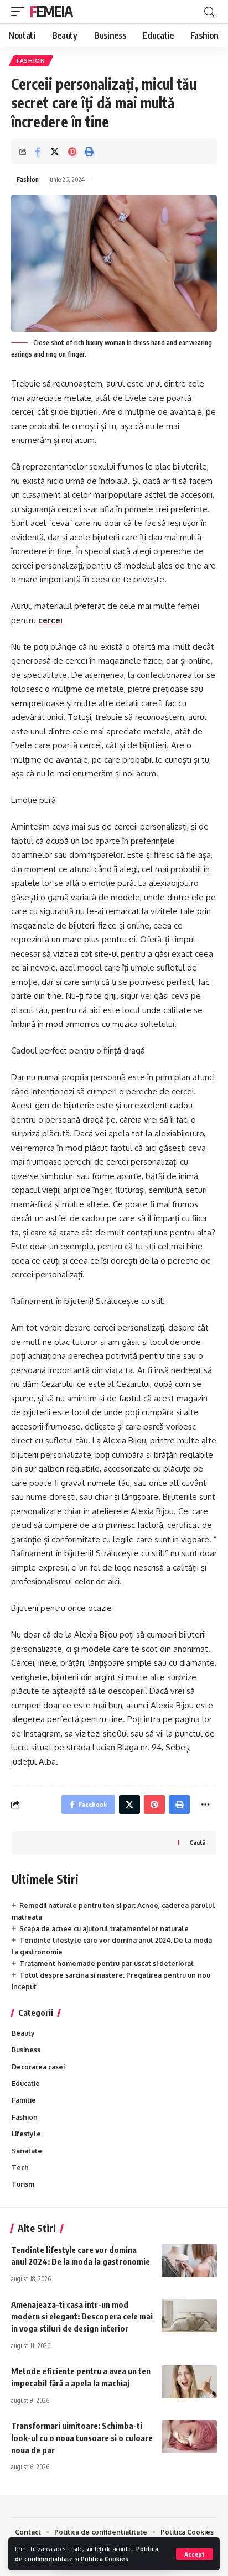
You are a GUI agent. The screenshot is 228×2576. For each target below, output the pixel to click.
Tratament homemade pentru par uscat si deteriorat (107, 1964)
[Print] (89, 152)
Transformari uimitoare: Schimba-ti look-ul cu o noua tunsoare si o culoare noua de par (82, 2438)
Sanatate (27, 2151)
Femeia (51, 11)
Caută (197, 1842)
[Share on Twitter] (55, 152)
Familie (24, 2100)
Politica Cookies (105, 2559)
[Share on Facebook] (38, 152)
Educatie (26, 2084)
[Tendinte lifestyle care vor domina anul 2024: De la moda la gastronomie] (189, 2261)
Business (26, 2050)
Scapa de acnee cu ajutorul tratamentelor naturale (104, 1929)
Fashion (31, 61)
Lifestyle (26, 2134)
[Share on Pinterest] (72, 152)
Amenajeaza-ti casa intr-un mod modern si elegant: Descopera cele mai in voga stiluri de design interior (82, 2317)
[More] (205, 1805)
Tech (20, 2168)
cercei (50, 620)
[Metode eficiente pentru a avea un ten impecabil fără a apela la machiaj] (189, 2382)
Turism (23, 2184)
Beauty (23, 2033)
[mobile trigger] (20, 12)
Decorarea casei (38, 2067)
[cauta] (209, 12)
